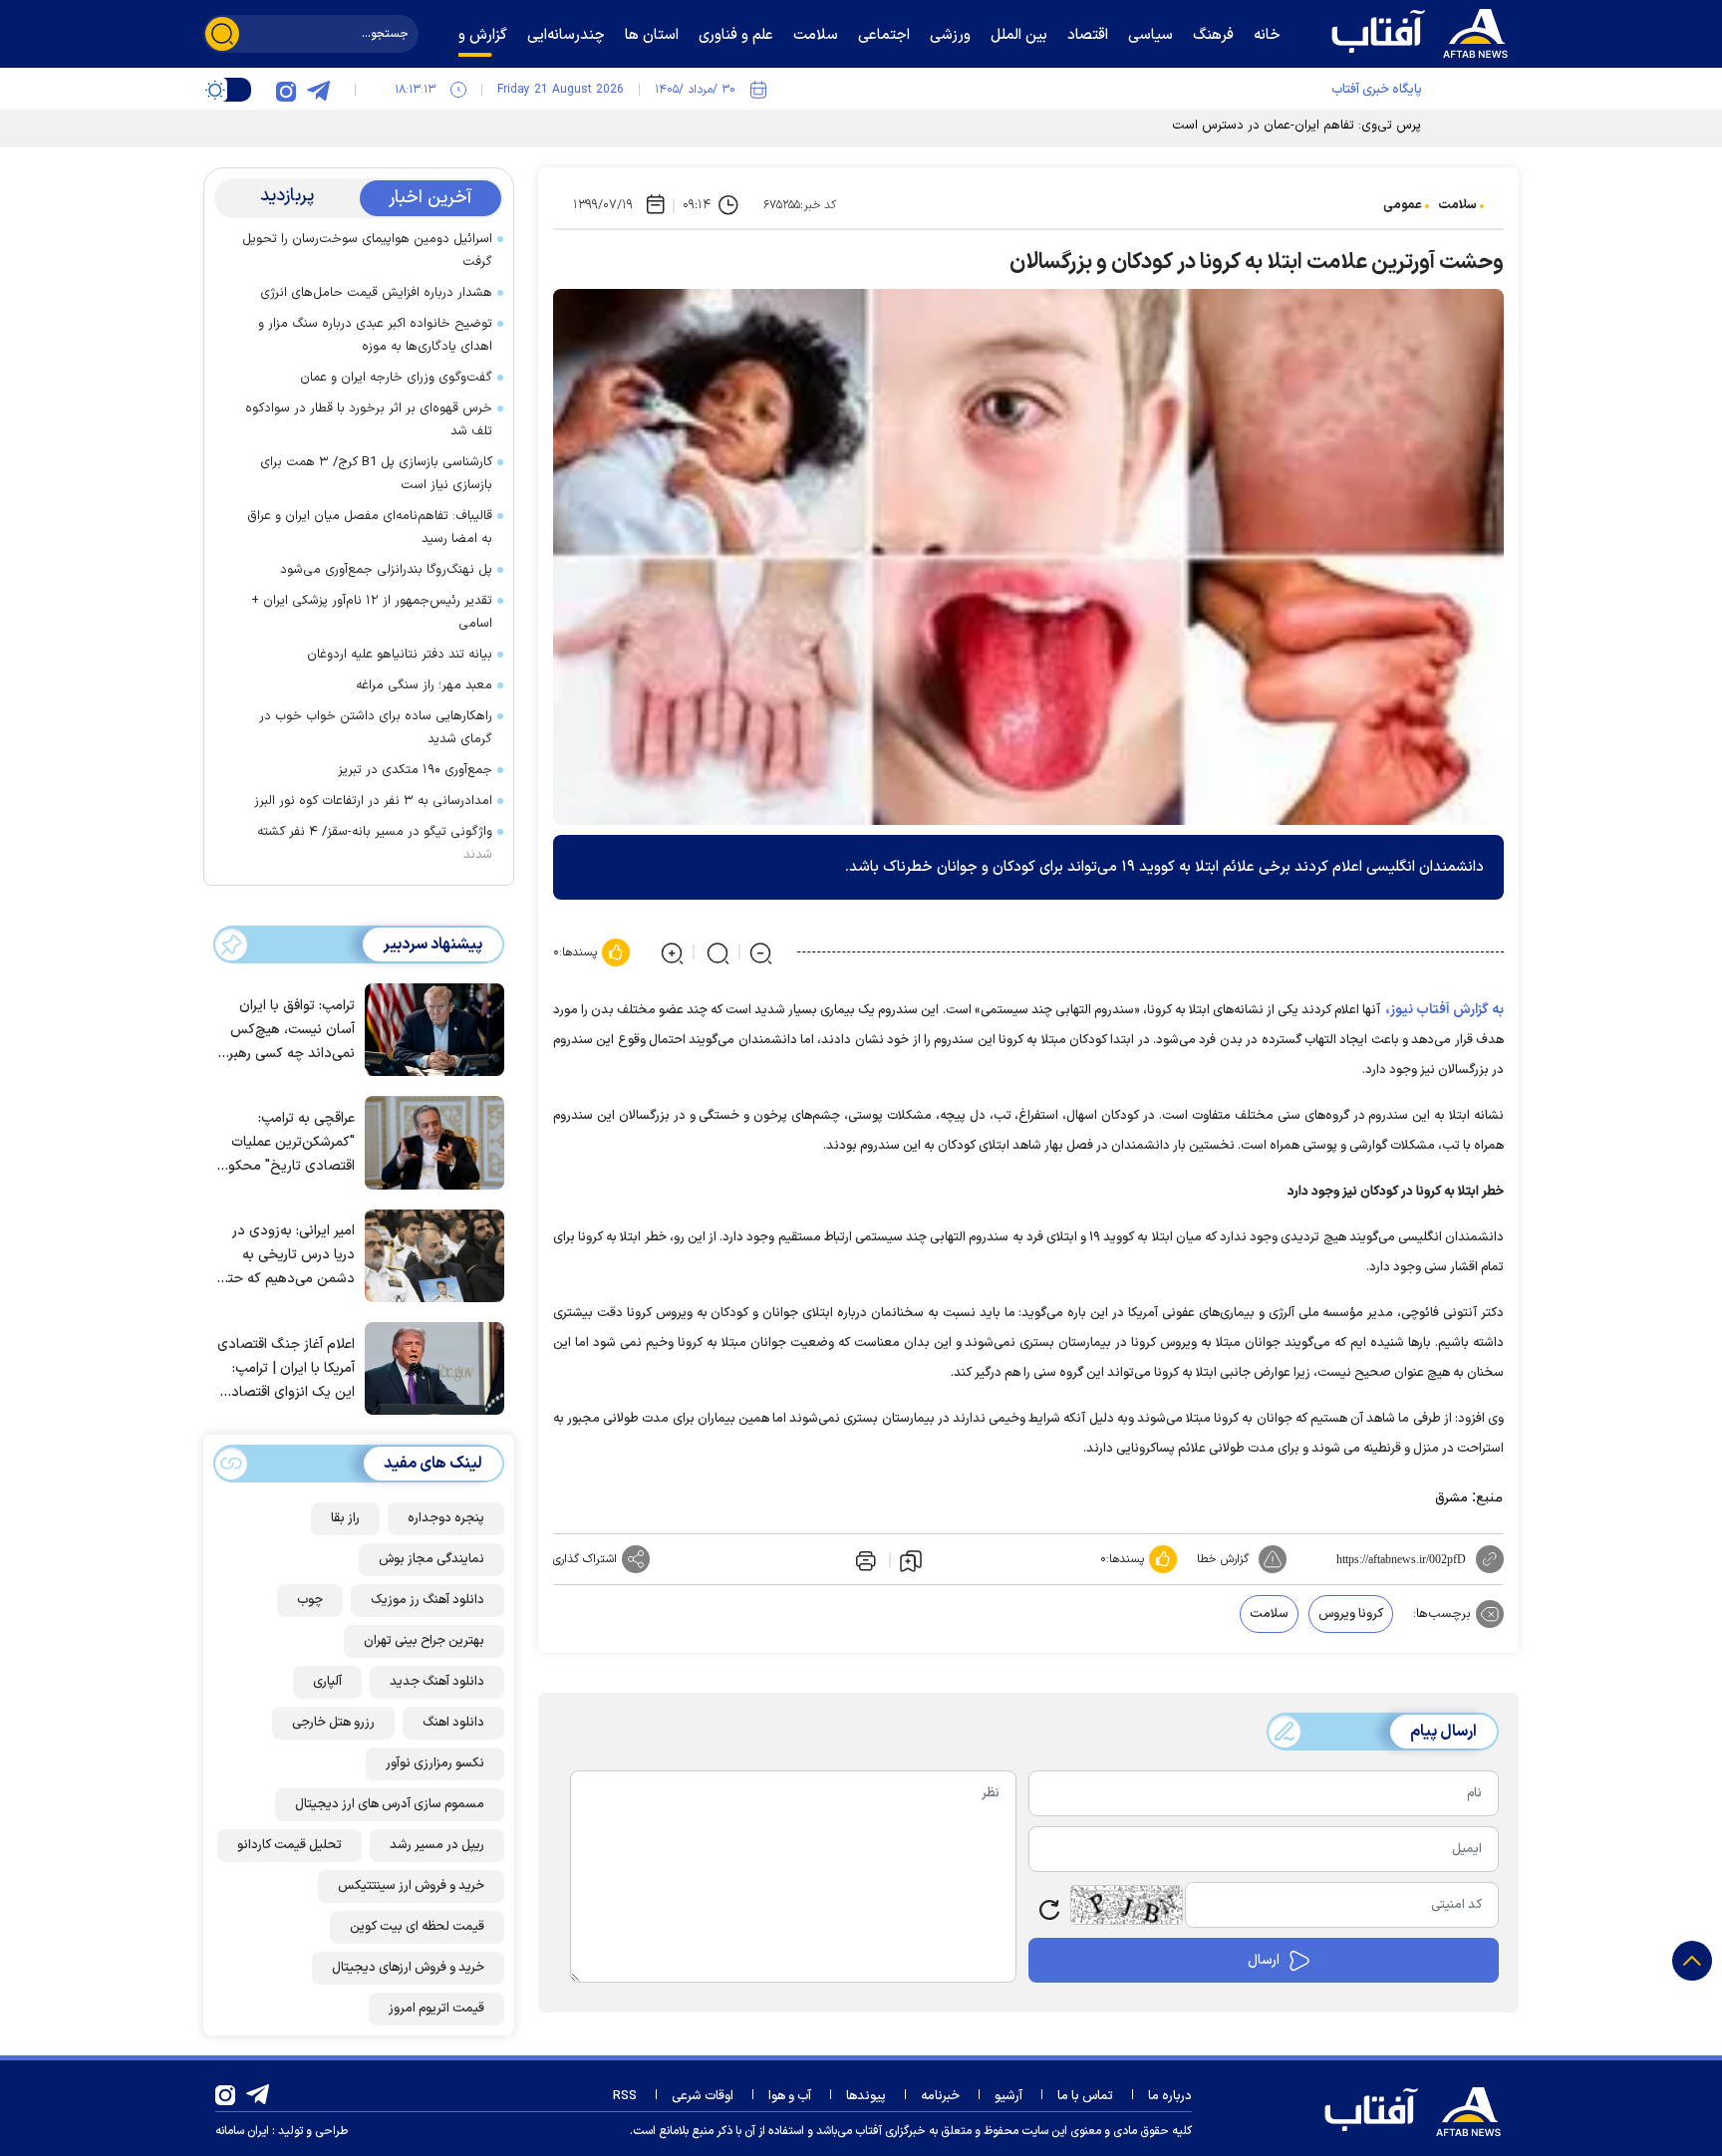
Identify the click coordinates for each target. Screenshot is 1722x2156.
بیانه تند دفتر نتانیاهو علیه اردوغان (400, 655)
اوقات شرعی (703, 2096)
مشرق (1451, 1498)
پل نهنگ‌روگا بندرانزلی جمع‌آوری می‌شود (386, 570)
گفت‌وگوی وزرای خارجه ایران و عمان (396, 378)
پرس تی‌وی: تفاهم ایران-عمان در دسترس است (1296, 126)
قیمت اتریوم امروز (436, 2009)
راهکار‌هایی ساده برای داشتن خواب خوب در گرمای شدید (376, 728)
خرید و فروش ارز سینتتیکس (411, 1886)
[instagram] (286, 90)
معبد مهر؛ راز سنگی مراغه (424, 685)
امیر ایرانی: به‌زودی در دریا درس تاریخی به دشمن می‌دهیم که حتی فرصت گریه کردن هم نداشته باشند (287, 1256)
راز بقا (345, 1518)
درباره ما (1170, 2096)
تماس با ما (1085, 2096)
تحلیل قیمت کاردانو (289, 1845)
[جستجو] (222, 34)
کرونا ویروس (1351, 1614)
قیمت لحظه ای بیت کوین (417, 1927)
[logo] (1424, 31)
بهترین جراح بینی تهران (424, 1641)
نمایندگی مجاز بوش (431, 1559)
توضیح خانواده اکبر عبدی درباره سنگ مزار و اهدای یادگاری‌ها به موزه (375, 335)
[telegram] (318, 90)
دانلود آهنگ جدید (437, 1682)
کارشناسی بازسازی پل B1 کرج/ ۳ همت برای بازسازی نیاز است (376, 474)
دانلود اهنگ (453, 1723)
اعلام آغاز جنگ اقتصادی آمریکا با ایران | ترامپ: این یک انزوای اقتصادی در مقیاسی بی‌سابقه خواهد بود (286, 1369)
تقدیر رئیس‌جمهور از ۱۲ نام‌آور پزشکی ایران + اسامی (372, 612)
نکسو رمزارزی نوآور (435, 1763)
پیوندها (866, 2096)
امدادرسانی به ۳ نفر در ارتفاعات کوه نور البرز (373, 801)
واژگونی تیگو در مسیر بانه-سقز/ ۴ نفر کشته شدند (375, 843)
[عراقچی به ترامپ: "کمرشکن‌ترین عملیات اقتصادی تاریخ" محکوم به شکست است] (430, 1141)
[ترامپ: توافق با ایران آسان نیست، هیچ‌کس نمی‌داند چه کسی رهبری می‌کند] (430, 1028)
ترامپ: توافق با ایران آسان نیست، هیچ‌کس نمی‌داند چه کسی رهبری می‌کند (287, 1031)
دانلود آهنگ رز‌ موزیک (428, 1600)
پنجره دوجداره (446, 1518)
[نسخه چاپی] (864, 1559)
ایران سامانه (242, 2131)
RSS (625, 2096)
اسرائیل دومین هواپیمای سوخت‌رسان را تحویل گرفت (367, 251)
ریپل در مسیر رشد (437, 1845)
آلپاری (327, 1682)
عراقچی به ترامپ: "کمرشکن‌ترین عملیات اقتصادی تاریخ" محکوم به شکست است (287, 1143)
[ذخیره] (911, 1560)
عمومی (1403, 205)
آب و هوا (790, 2096)
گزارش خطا (1223, 1559)
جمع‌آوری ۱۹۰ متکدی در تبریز (415, 770)
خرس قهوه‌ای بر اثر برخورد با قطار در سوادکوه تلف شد (369, 420)
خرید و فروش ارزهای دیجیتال (408, 1968)
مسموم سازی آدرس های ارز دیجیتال (390, 1804)
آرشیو (1008, 2096)
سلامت (1457, 205)
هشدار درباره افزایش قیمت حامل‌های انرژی (376, 293)
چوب (310, 1600)
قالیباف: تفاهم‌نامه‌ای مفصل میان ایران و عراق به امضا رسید (370, 528)
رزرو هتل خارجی (333, 1723)
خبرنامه (940, 2096)
